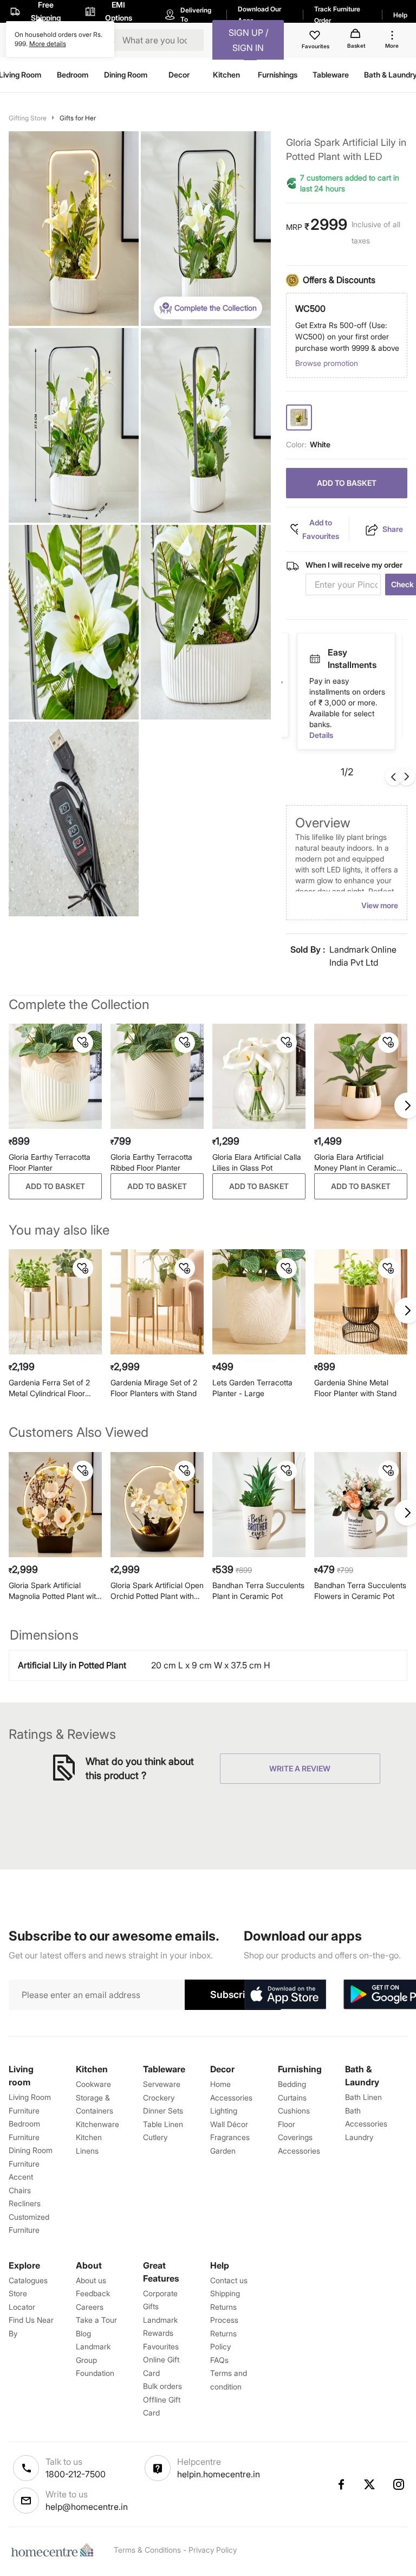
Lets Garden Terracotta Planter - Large (252, 1388)
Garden (223, 2151)
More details (48, 44)
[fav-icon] (316, 37)
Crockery (159, 2098)
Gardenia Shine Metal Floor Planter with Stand (355, 1388)
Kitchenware (97, 2124)
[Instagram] (399, 2484)
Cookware (93, 2084)
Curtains (292, 2098)
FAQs (219, 2360)
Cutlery (155, 2137)
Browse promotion (327, 363)
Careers (90, 2307)
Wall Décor (229, 2124)
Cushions (294, 2111)
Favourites (161, 2346)
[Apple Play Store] (285, 1995)
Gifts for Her (78, 118)
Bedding (292, 2084)
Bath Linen (363, 2097)
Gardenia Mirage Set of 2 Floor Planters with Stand (154, 1388)
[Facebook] (341, 2484)
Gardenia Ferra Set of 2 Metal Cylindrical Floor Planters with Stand (49, 1388)
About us (91, 2280)
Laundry (359, 2137)
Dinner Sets (163, 2111)
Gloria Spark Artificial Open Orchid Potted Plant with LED (157, 1591)
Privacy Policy (213, 2550)
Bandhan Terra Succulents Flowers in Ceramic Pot (360, 1591)
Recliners (25, 2203)
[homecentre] (55, 2550)
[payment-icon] (315, 653)
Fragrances (230, 2137)
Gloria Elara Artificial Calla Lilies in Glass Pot (257, 1162)
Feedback (93, 2293)
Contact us (229, 2280)
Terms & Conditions (147, 2550)
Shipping (225, 2293)
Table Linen (163, 2124)
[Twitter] (370, 2484)
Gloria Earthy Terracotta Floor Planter (50, 1162)
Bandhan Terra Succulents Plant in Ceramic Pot (258, 1591)
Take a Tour (96, 2320)
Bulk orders (162, 2386)
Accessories (299, 2151)
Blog (83, 2333)
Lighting (224, 2111)
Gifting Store (28, 118)
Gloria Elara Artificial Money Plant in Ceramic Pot (355, 1163)
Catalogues (28, 2280)
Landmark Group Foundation (95, 2360)
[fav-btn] (83, 1043)
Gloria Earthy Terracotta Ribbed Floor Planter (151, 1162)
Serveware (162, 2084)
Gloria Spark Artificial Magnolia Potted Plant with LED (54, 1591)
